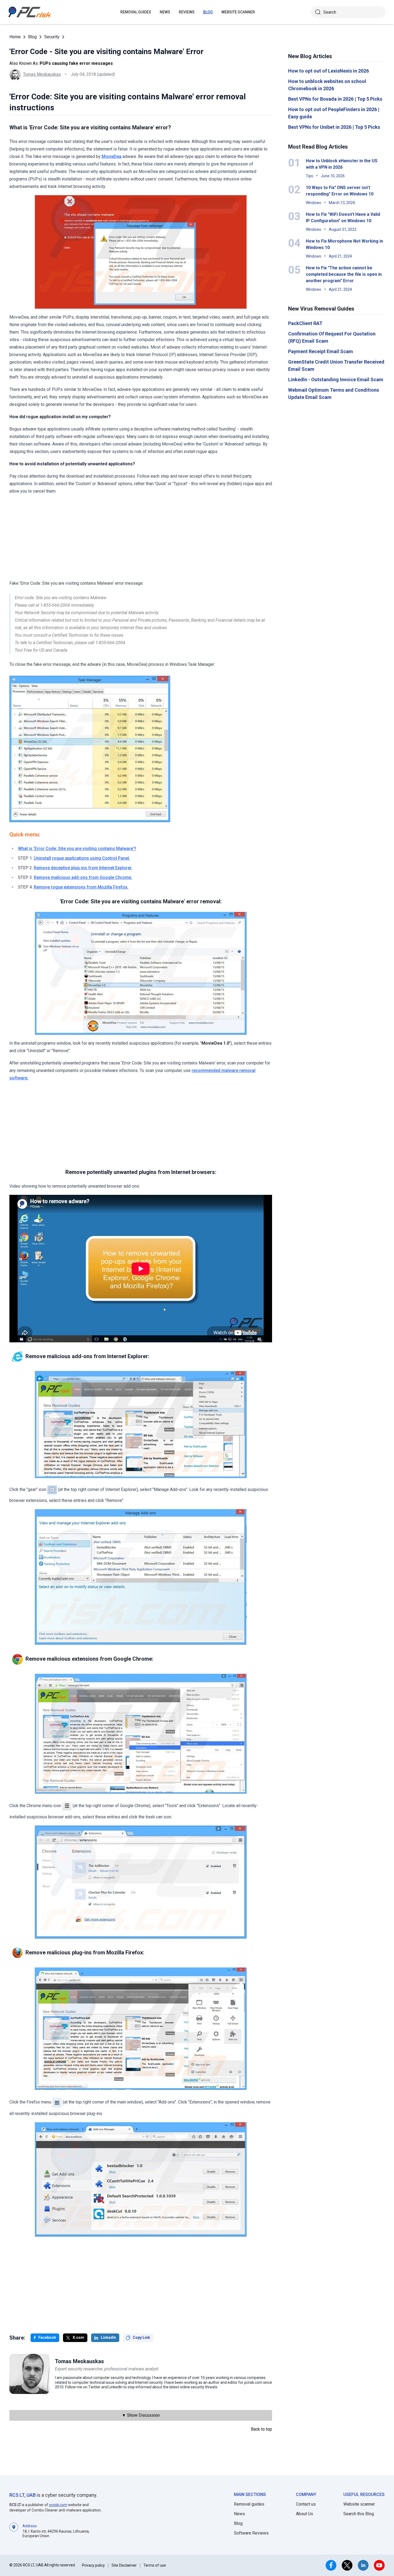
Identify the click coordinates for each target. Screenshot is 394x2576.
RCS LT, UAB (23, 2495)
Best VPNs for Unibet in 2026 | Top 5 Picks (334, 127)
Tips (309, 176)
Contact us (306, 2504)
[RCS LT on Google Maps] (14, 2531)
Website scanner (359, 2504)
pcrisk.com (58, 2505)
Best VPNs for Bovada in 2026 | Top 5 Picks (335, 99)
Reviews (187, 12)
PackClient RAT (305, 323)
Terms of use (155, 2565)
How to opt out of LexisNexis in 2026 (328, 71)
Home (15, 37)
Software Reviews (251, 2533)
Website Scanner (238, 12)
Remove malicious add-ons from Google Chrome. (83, 877)
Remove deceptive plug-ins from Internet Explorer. (83, 868)
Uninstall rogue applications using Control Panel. (82, 858)
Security (52, 37)
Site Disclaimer (124, 2565)
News (165, 12)
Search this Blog (359, 2514)
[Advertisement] (141, 537)
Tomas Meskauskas (42, 74)
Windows (313, 203)
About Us (304, 2514)
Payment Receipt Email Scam (321, 351)
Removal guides (136, 12)
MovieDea (111, 156)
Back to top (261, 2429)
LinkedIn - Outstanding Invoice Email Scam (336, 379)
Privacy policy (93, 2565)
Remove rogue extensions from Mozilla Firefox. (81, 887)
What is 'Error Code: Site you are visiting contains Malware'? (77, 849)
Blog (208, 12)
